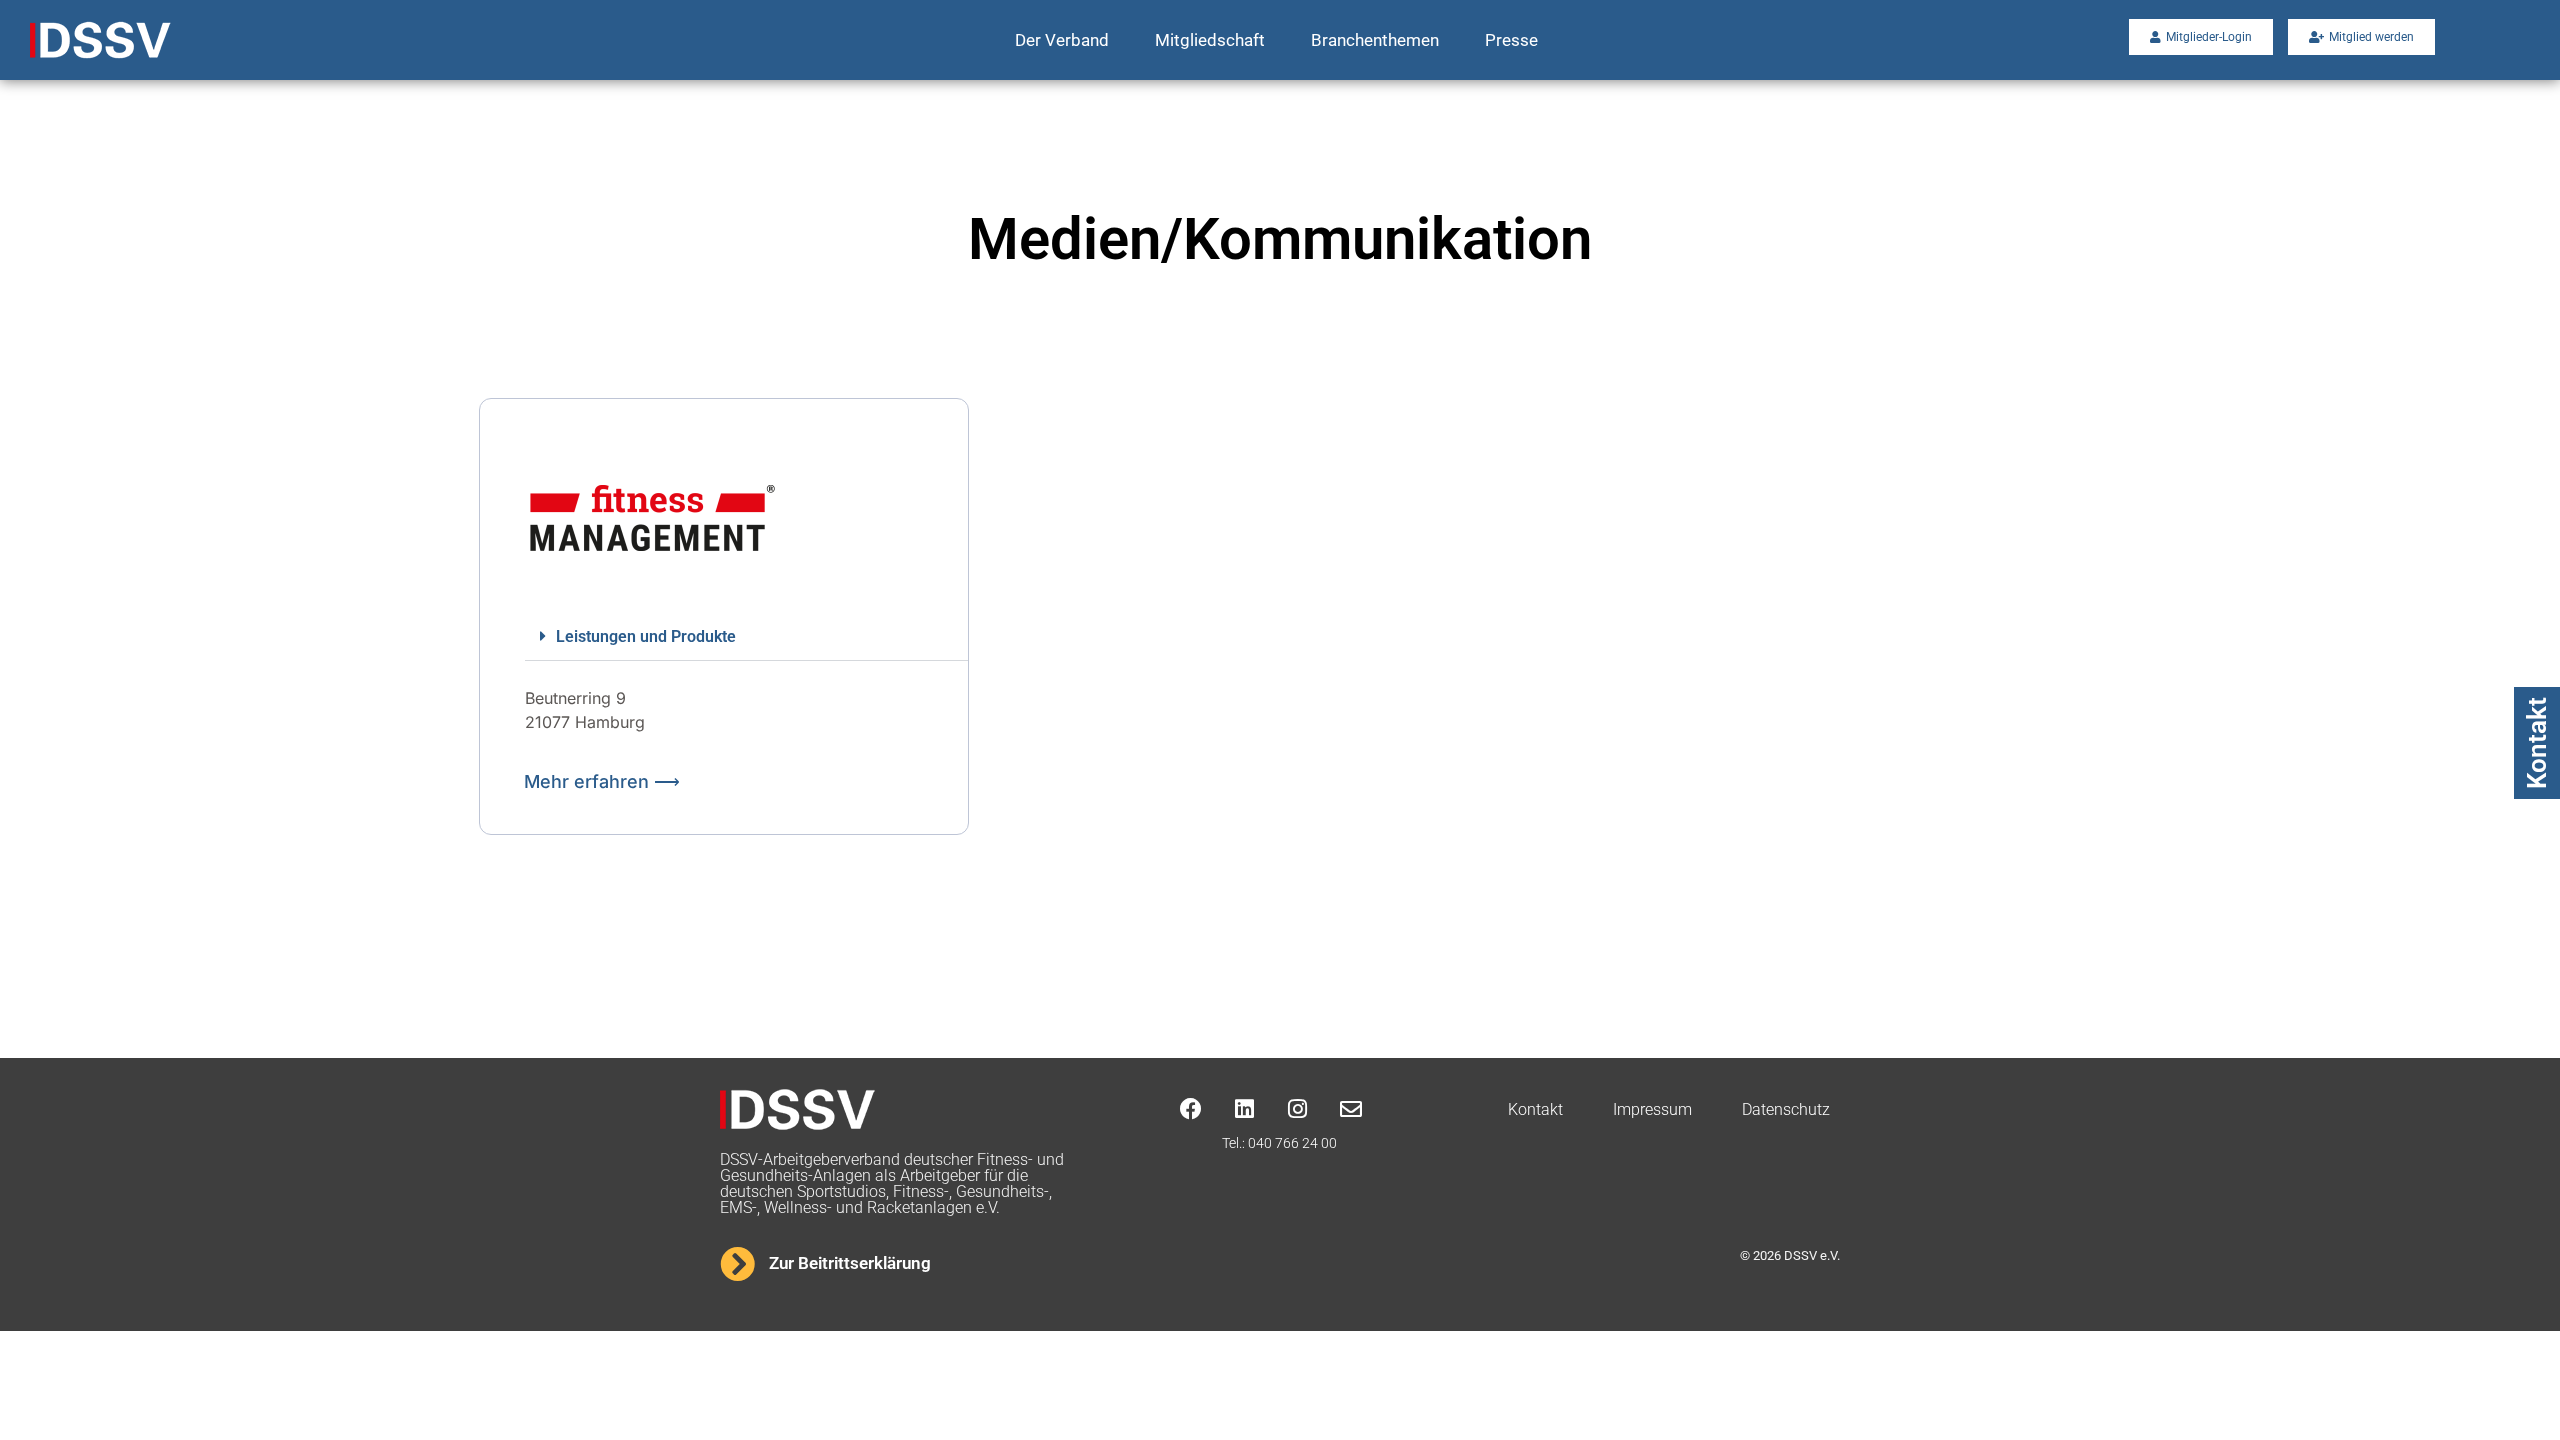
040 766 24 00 (1292, 1143)
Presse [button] (1511, 40)
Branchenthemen (1375, 40)
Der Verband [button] (1062, 40)
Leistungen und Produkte (646, 636)
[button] (746, 637)
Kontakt (2537, 743)
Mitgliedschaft (1210, 40)
